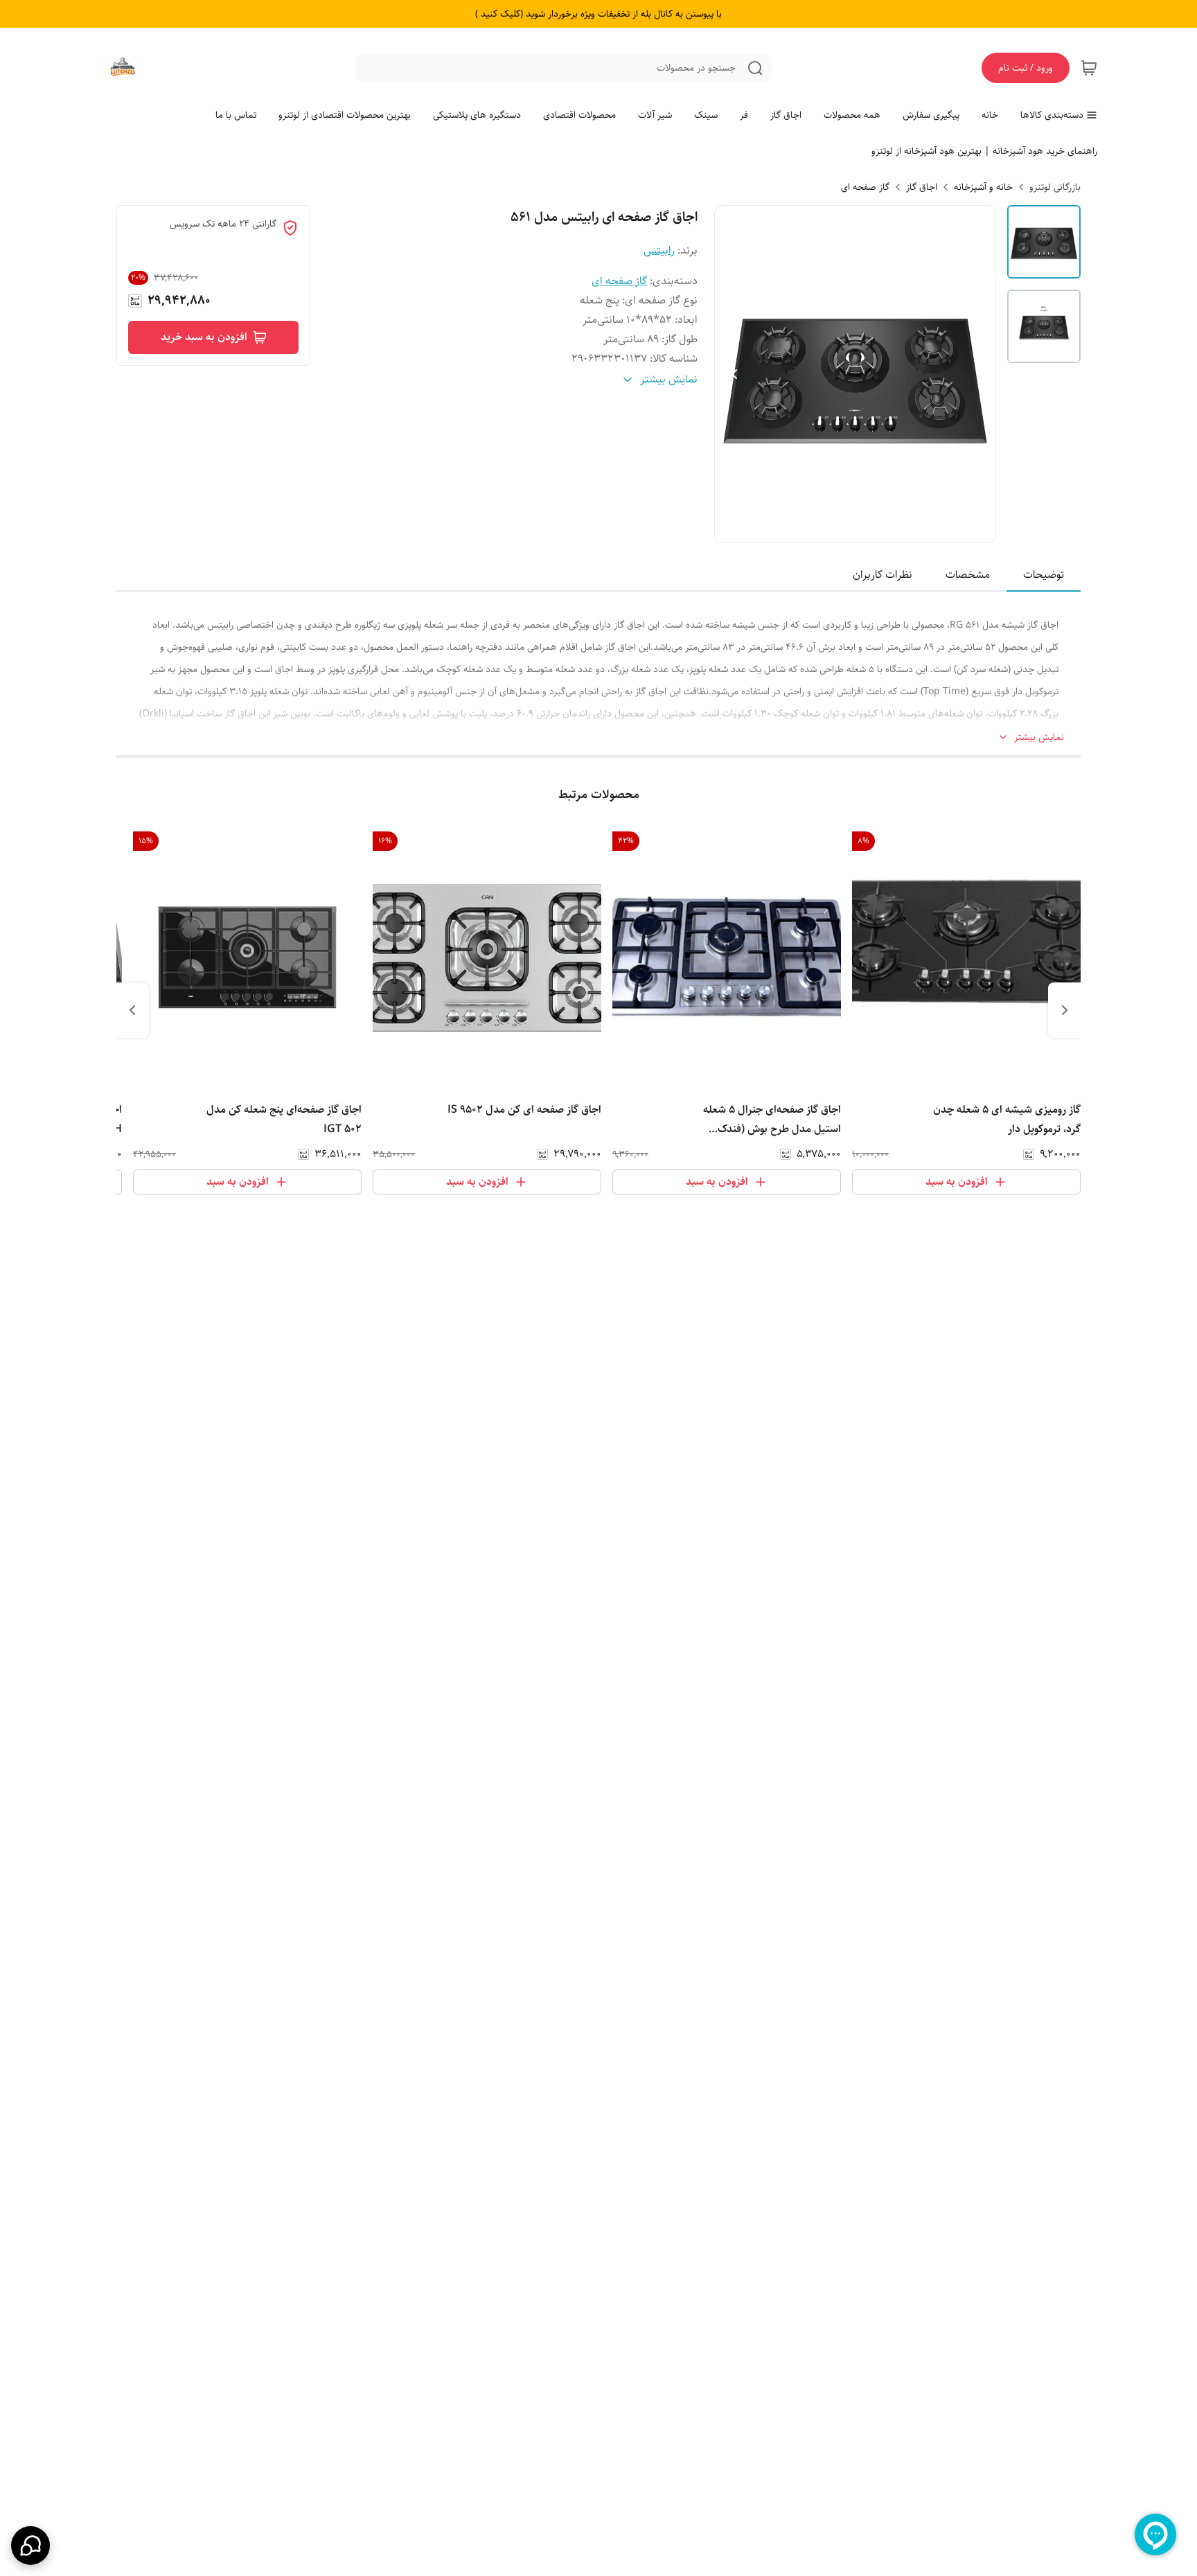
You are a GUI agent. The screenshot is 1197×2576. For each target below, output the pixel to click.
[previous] (1065, 1010)
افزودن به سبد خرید (204, 337)
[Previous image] (734, 374)
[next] (132, 1010)
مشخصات (968, 575)
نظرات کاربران (883, 575)
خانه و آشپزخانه (983, 187)
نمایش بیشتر (1039, 738)
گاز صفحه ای (865, 187)
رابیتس (659, 250)
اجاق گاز (922, 187)
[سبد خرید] (1089, 68)
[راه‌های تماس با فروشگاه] (30, 2546)
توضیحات (1044, 575)
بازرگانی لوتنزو (1055, 187)
